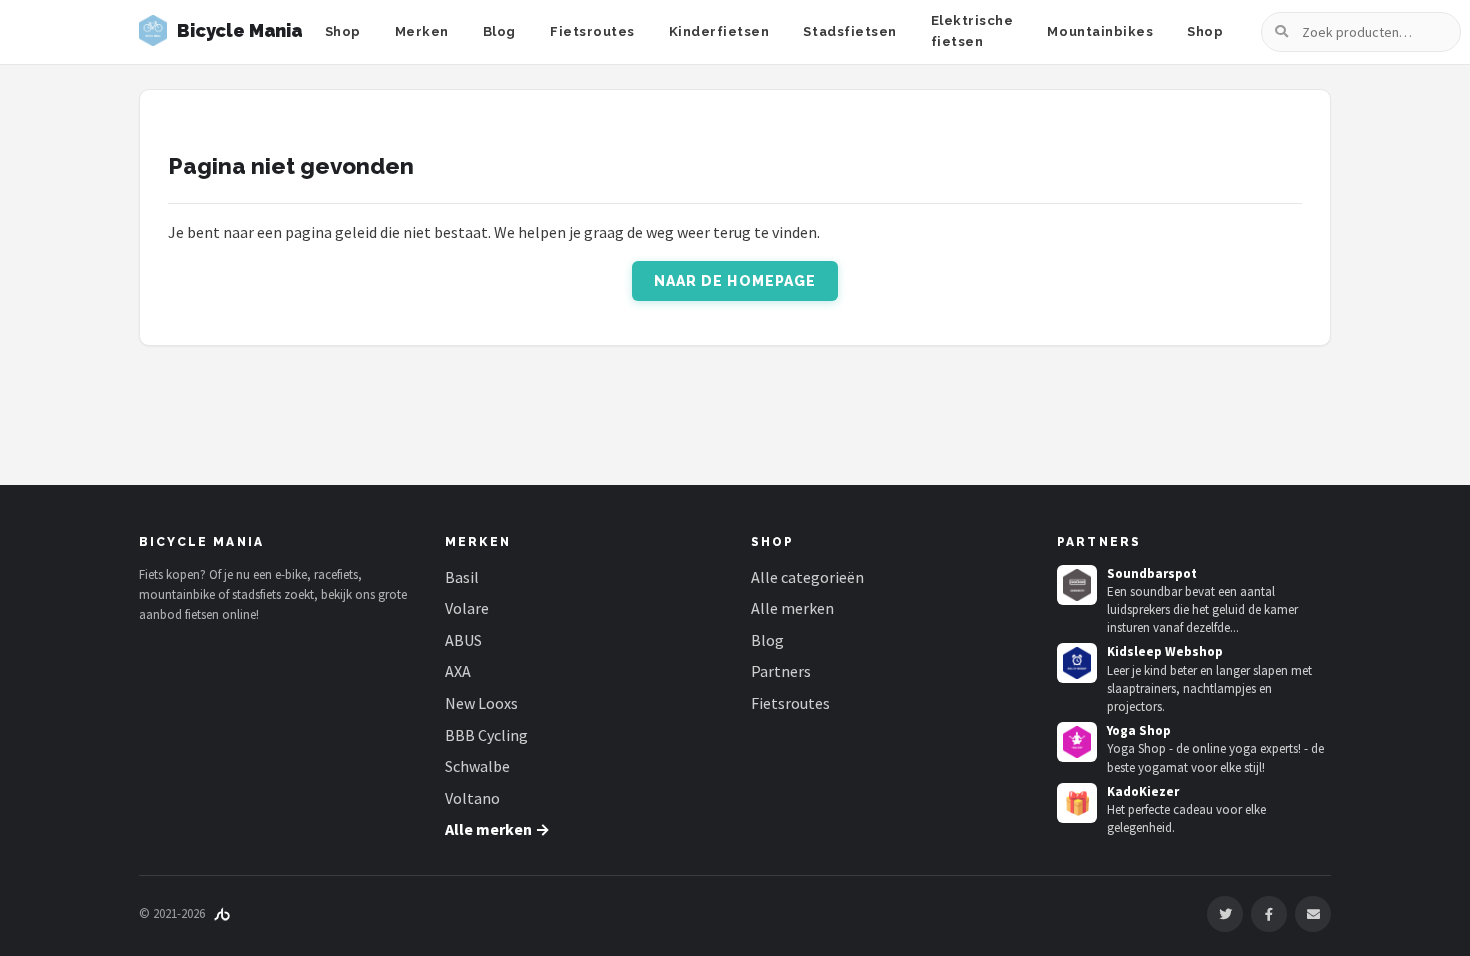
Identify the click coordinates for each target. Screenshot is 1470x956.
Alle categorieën (807, 577)
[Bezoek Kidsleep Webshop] (1077, 663)
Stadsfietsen (849, 31)
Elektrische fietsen (972, 31)
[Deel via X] (1225, 914)
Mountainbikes (1100, 31)
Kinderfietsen (719, 31)
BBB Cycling (486, 735)
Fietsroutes (592, 31)
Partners (781, 671)
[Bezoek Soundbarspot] (1077, 585)
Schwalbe (477, 766)
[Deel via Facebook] (1269, 914)
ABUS (463, 640)
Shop (343, 31)
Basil (462, 577)
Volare (467, 608)
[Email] (1313, 914)
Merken (422, 31)
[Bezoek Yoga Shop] (1077, 742)
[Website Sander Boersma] (222, 913)
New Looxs (481, 703)
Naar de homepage (735, 281)
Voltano (472, 798)
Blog (499, 31)
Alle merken (792, 608)
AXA (458, 671)
